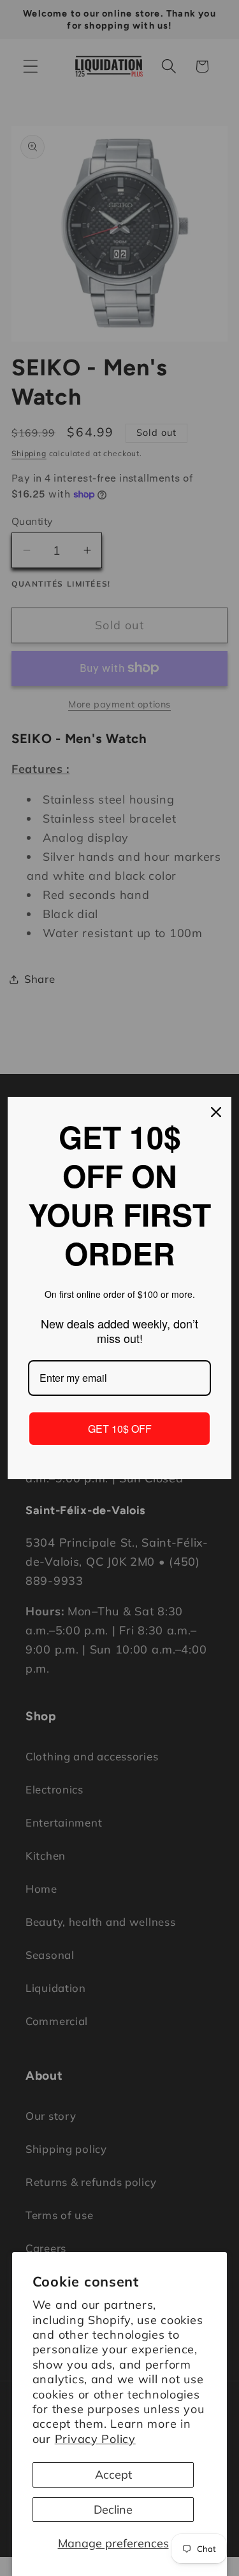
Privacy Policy (95, 2439)
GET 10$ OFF (120, 1429)
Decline (113, 2510)
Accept (113, 2475)
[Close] (216, 1112)
